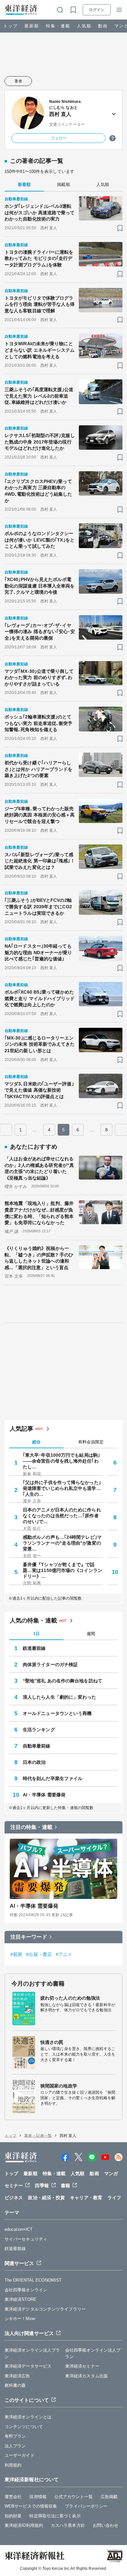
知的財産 (13, 2516)
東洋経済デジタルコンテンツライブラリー (45, 2309)
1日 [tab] (36, 1634)
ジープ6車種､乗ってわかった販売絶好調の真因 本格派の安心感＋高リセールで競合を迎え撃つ (40, 815)
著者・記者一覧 (38, 2136)
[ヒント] (113, 138)
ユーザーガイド (20, 2455)
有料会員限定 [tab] (91, 1442)
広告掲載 (109, 2497)
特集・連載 (58, 26)
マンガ (111, 2173)
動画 (103, 26)
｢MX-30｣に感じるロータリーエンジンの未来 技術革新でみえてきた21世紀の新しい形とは (40, 1044)
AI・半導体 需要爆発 (44, 1795)
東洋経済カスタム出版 (86, 2376)
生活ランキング (39, 1730)
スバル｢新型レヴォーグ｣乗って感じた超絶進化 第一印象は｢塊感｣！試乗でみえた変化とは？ (40, 861)
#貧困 (16, 1954)
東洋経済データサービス (28, 2366)
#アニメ (64, 1954)
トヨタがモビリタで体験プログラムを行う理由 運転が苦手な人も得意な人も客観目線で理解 (40, 304)
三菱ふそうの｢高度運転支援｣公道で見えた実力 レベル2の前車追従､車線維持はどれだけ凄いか (39, 396)
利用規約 (13, 2465)
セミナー (14, 2186)
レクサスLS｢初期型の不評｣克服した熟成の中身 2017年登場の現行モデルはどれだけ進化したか (40, 442)
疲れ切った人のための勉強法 (70, 1998)
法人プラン (15, 2446)
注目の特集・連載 (31, 1827)
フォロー (59, 138)
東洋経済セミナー (82, 2366)
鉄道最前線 (34, 1648)
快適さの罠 (52, 2042)
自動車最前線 (37, 1746)
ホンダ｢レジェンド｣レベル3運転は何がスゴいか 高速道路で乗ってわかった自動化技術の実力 (40, 212)
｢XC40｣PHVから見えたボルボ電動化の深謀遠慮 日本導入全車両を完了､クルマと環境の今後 (40, 586)
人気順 (84, 26)
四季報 (42, 2186)
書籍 (65, 2186)
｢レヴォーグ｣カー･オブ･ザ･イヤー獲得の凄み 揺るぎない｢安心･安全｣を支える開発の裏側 (40, 632)
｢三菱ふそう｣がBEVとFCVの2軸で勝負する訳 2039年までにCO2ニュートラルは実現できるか (38, 906)
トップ (11, 26)
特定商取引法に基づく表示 (55, 2516)
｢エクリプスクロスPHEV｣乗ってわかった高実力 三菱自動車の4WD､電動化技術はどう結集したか (38, 491)
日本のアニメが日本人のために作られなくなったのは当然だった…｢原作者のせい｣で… (62, 1516)
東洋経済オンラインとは (28, 2417)
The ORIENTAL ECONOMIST (33, 2280)
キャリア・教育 (86, 2198)
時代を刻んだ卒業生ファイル (53, 1778)
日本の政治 (34, 1762)
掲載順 (63, 184)
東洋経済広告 (17, 2376)
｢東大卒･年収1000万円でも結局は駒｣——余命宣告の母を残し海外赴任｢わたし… (61, 1461)
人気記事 (21, 1429)
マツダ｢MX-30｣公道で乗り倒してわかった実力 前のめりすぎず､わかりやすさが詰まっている (39, 678)
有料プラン (15, 2436)
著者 (18, 81)
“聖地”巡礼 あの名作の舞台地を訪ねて (63, 1681)
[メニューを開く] (119, 10)
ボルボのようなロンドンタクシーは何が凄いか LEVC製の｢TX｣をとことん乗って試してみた (40, 540)
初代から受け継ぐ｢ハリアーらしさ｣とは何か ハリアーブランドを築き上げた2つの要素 (39, 769)
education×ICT (19, 2229)
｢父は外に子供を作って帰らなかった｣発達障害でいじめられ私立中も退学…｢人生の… (62, 1488)
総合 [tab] (36, 1442)
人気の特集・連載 (33, 1621)
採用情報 (38, 2497)
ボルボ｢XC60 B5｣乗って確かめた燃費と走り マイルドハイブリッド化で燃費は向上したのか (40, 998)
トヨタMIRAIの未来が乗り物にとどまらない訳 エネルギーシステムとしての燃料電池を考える (40, 350)
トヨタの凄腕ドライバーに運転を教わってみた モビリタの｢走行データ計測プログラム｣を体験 (39, 258)
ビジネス (14, 2198)
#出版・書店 (39, 1954)
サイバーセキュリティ (26, 2239)
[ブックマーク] (120, 228)
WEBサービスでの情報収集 (31, 2506)
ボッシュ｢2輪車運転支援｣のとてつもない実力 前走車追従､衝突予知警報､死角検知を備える (39, 723)
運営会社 (13, 2497)
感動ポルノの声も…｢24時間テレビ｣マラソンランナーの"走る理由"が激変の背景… (62, 1543)
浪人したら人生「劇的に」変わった (60, 1697)
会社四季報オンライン (26, 2290)
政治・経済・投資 (46, 2198)
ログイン (97, 10)
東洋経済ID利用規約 (24, 2525)
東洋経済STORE (21, 2299)
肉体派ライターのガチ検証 (50, 1664)
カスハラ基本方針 (68, 2525)
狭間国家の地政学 (59, 2086)
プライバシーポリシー (86, 2506)
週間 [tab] (91, 1634)
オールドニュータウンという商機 (57, 1713)
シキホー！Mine (20, 2319)
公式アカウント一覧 (74, 2497)
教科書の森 (15, 2385)
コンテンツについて (24, 2427)
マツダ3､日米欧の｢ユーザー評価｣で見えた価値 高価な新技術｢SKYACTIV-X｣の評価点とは (39, 1090)
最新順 (32, 26)
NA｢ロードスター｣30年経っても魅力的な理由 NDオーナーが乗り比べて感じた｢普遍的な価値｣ (38, 952)
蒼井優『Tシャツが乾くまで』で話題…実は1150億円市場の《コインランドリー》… (63, 1570)
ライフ (114, 2198)
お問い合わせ (106, 2525)
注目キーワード (29, 1937)
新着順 (24, 184)
